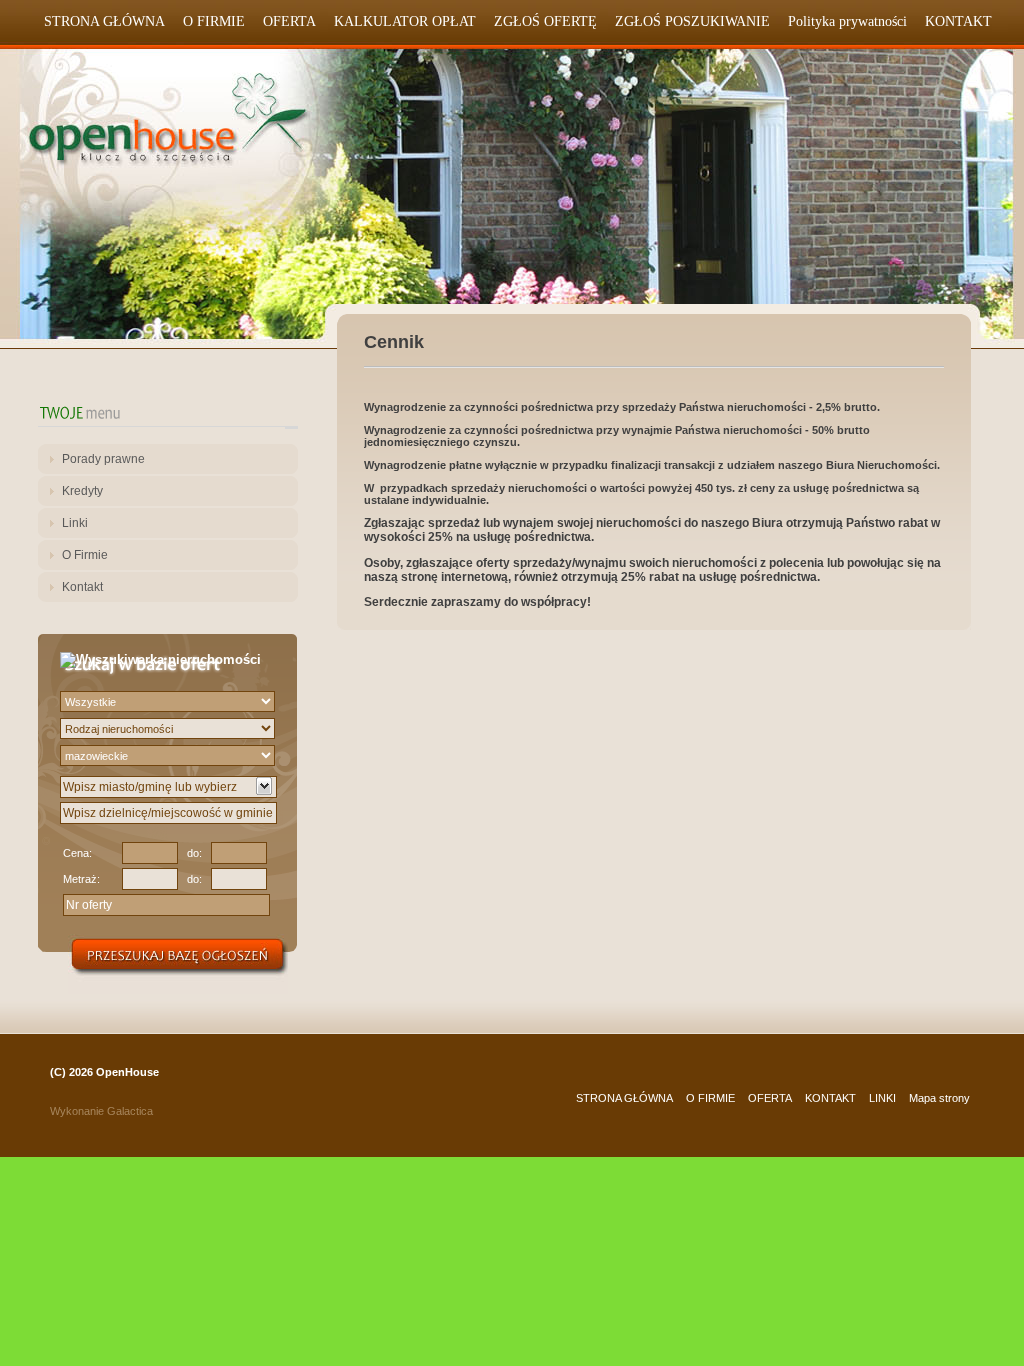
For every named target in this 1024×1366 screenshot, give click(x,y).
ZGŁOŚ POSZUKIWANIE (692, 21)
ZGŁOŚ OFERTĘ (545, 21)
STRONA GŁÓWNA (104, 21)
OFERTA (289, 21)
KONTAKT (958, 21)
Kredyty (82, 491)
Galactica (130, 1111)
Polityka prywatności (847, 21)
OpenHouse (127, 1072)
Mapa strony (939, 1098)
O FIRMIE (214, 21)
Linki (75, 523)
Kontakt (82, 587)
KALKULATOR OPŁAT (405, 21)
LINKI (882, 1098)
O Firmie (85, 555)
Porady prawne (103, 459)
